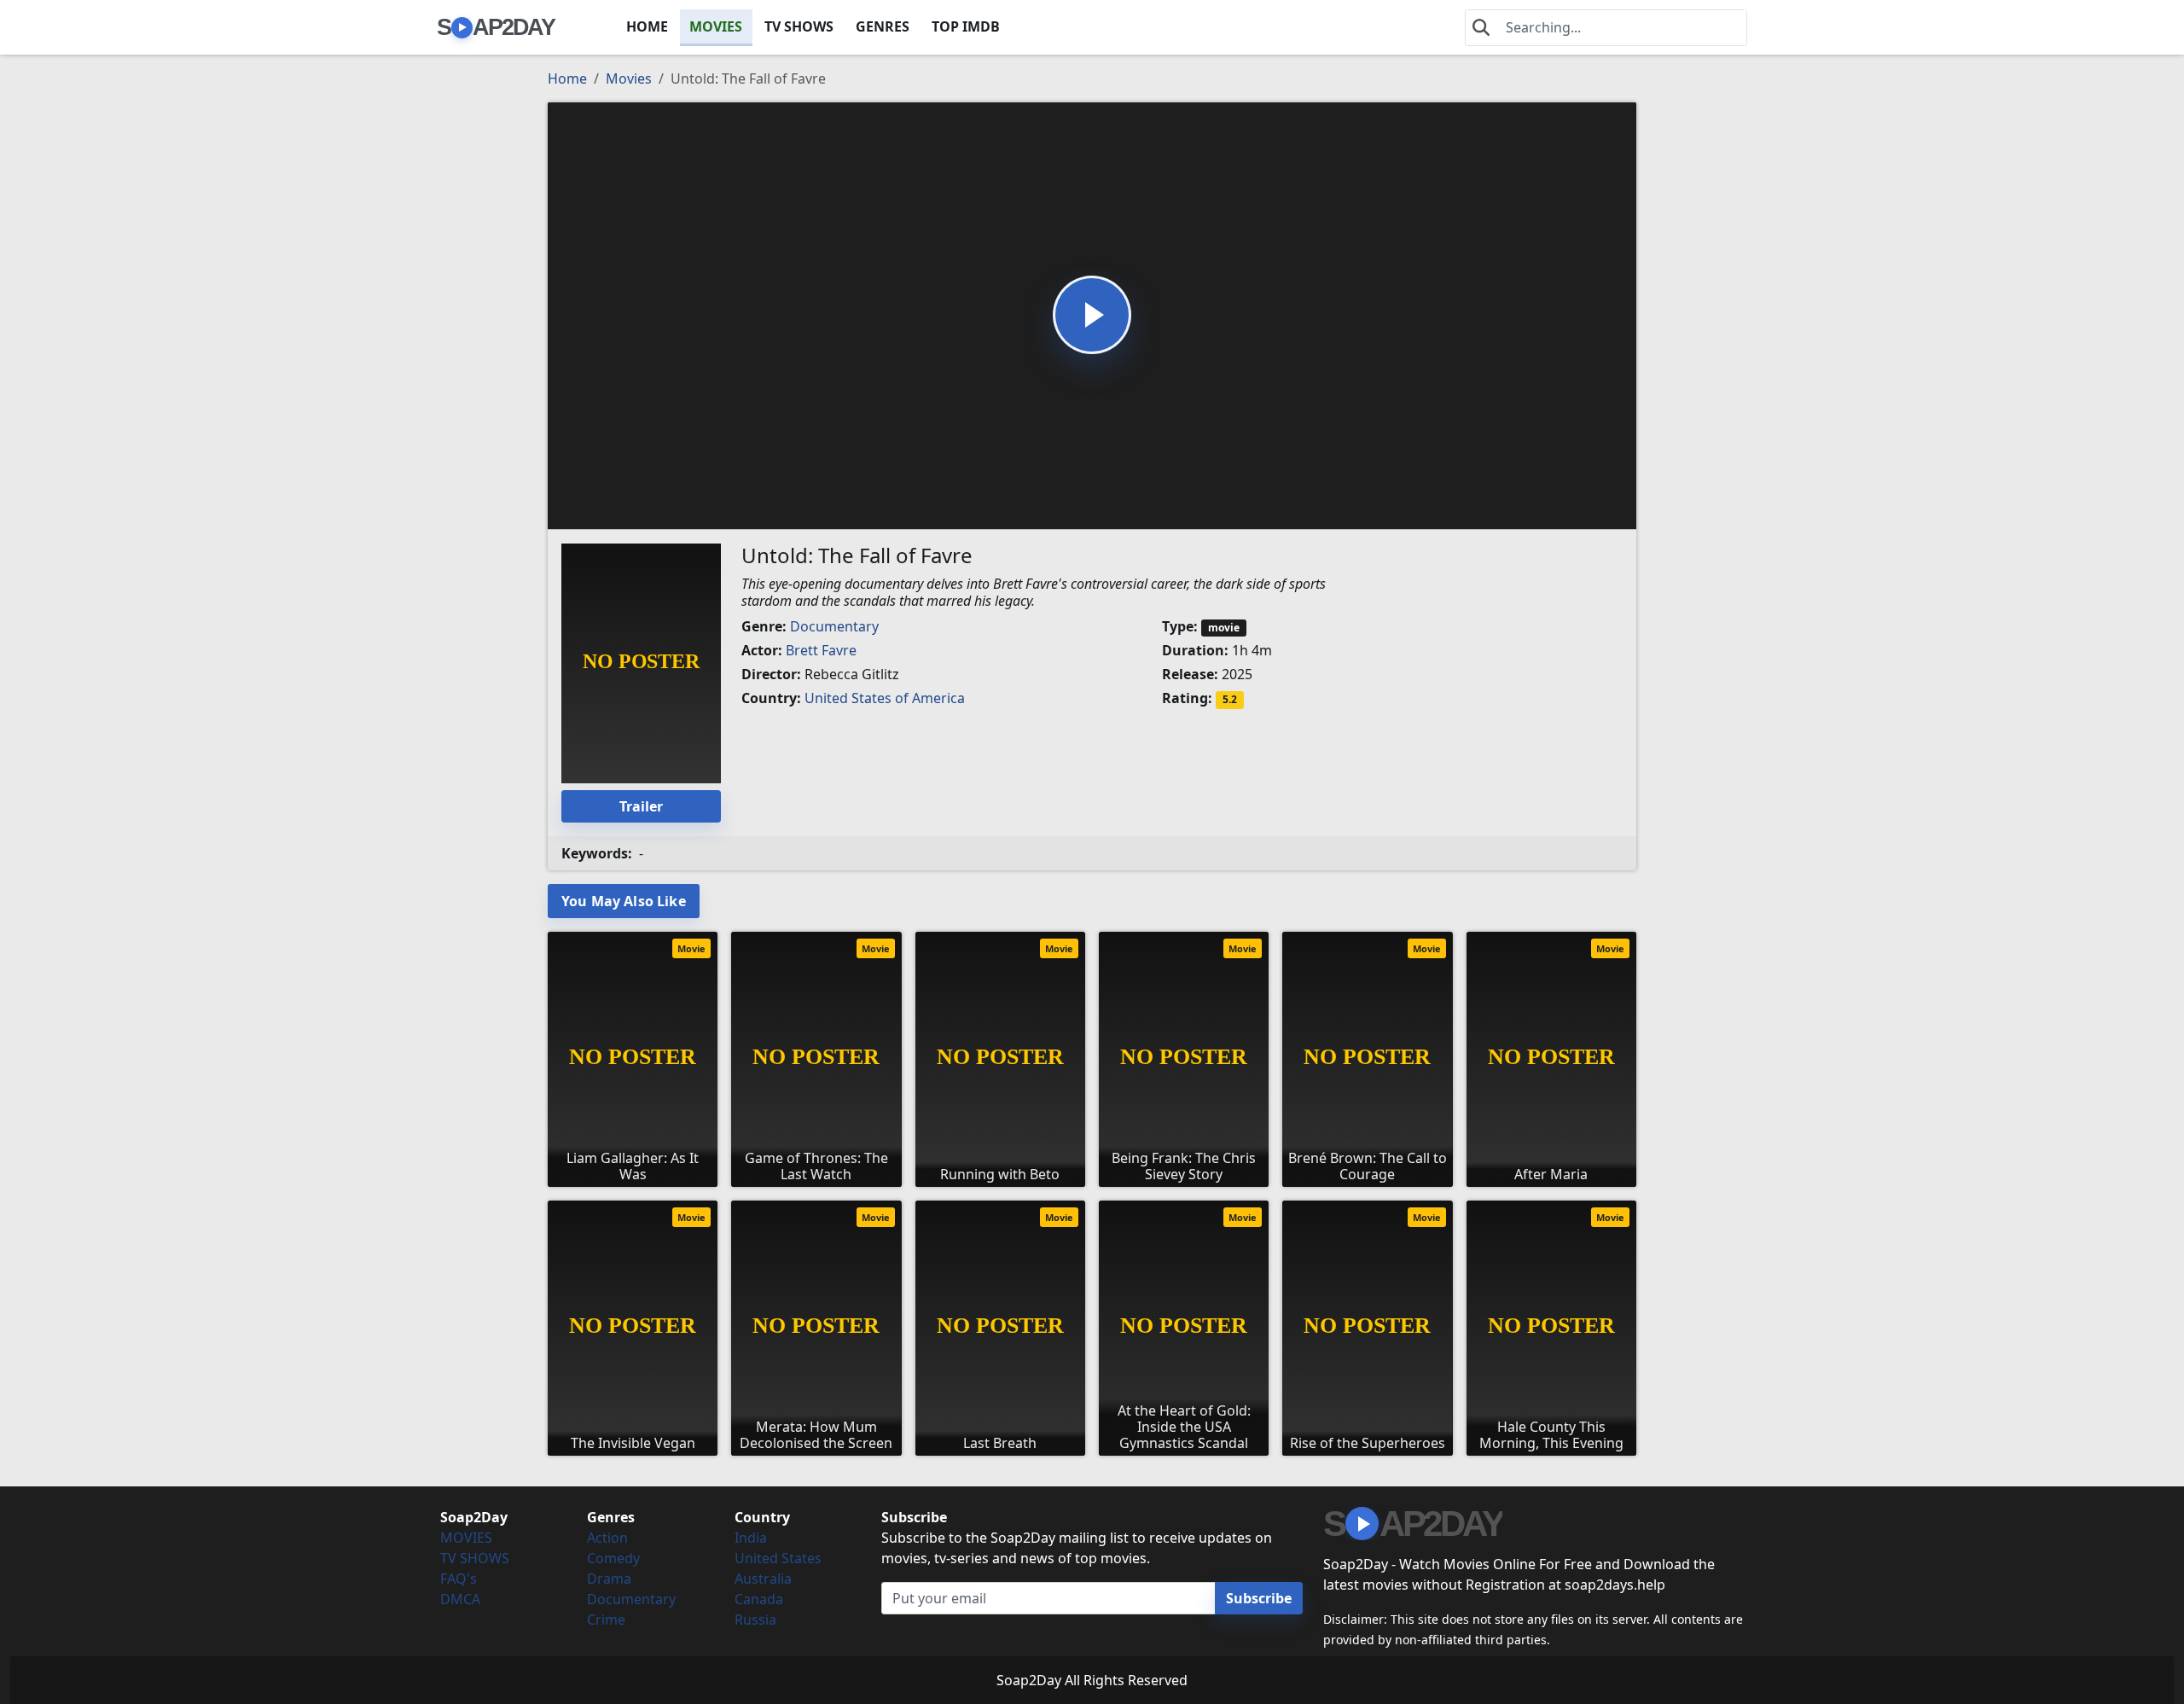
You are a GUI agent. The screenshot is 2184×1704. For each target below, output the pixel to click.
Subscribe (1259, 1598)
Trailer (641, 806)
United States (778, 1558)
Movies (629, 79)
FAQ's (459, 1579)
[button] (1092, 315)
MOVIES (716, 26)
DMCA (460, 1599)
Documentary (834, 626)
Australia (763, 1579)
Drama (609, 1579)
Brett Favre (821, 650)
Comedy (613, 1558)
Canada (759, 1599)
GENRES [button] (883, 26)
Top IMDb (966, 26)
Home (567, 79)
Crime (606, 1620)
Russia (755, 1620)
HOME (647, 26)
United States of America (885, 698)
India (751, 1538)
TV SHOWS (799, 26)
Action (607, 1538)
